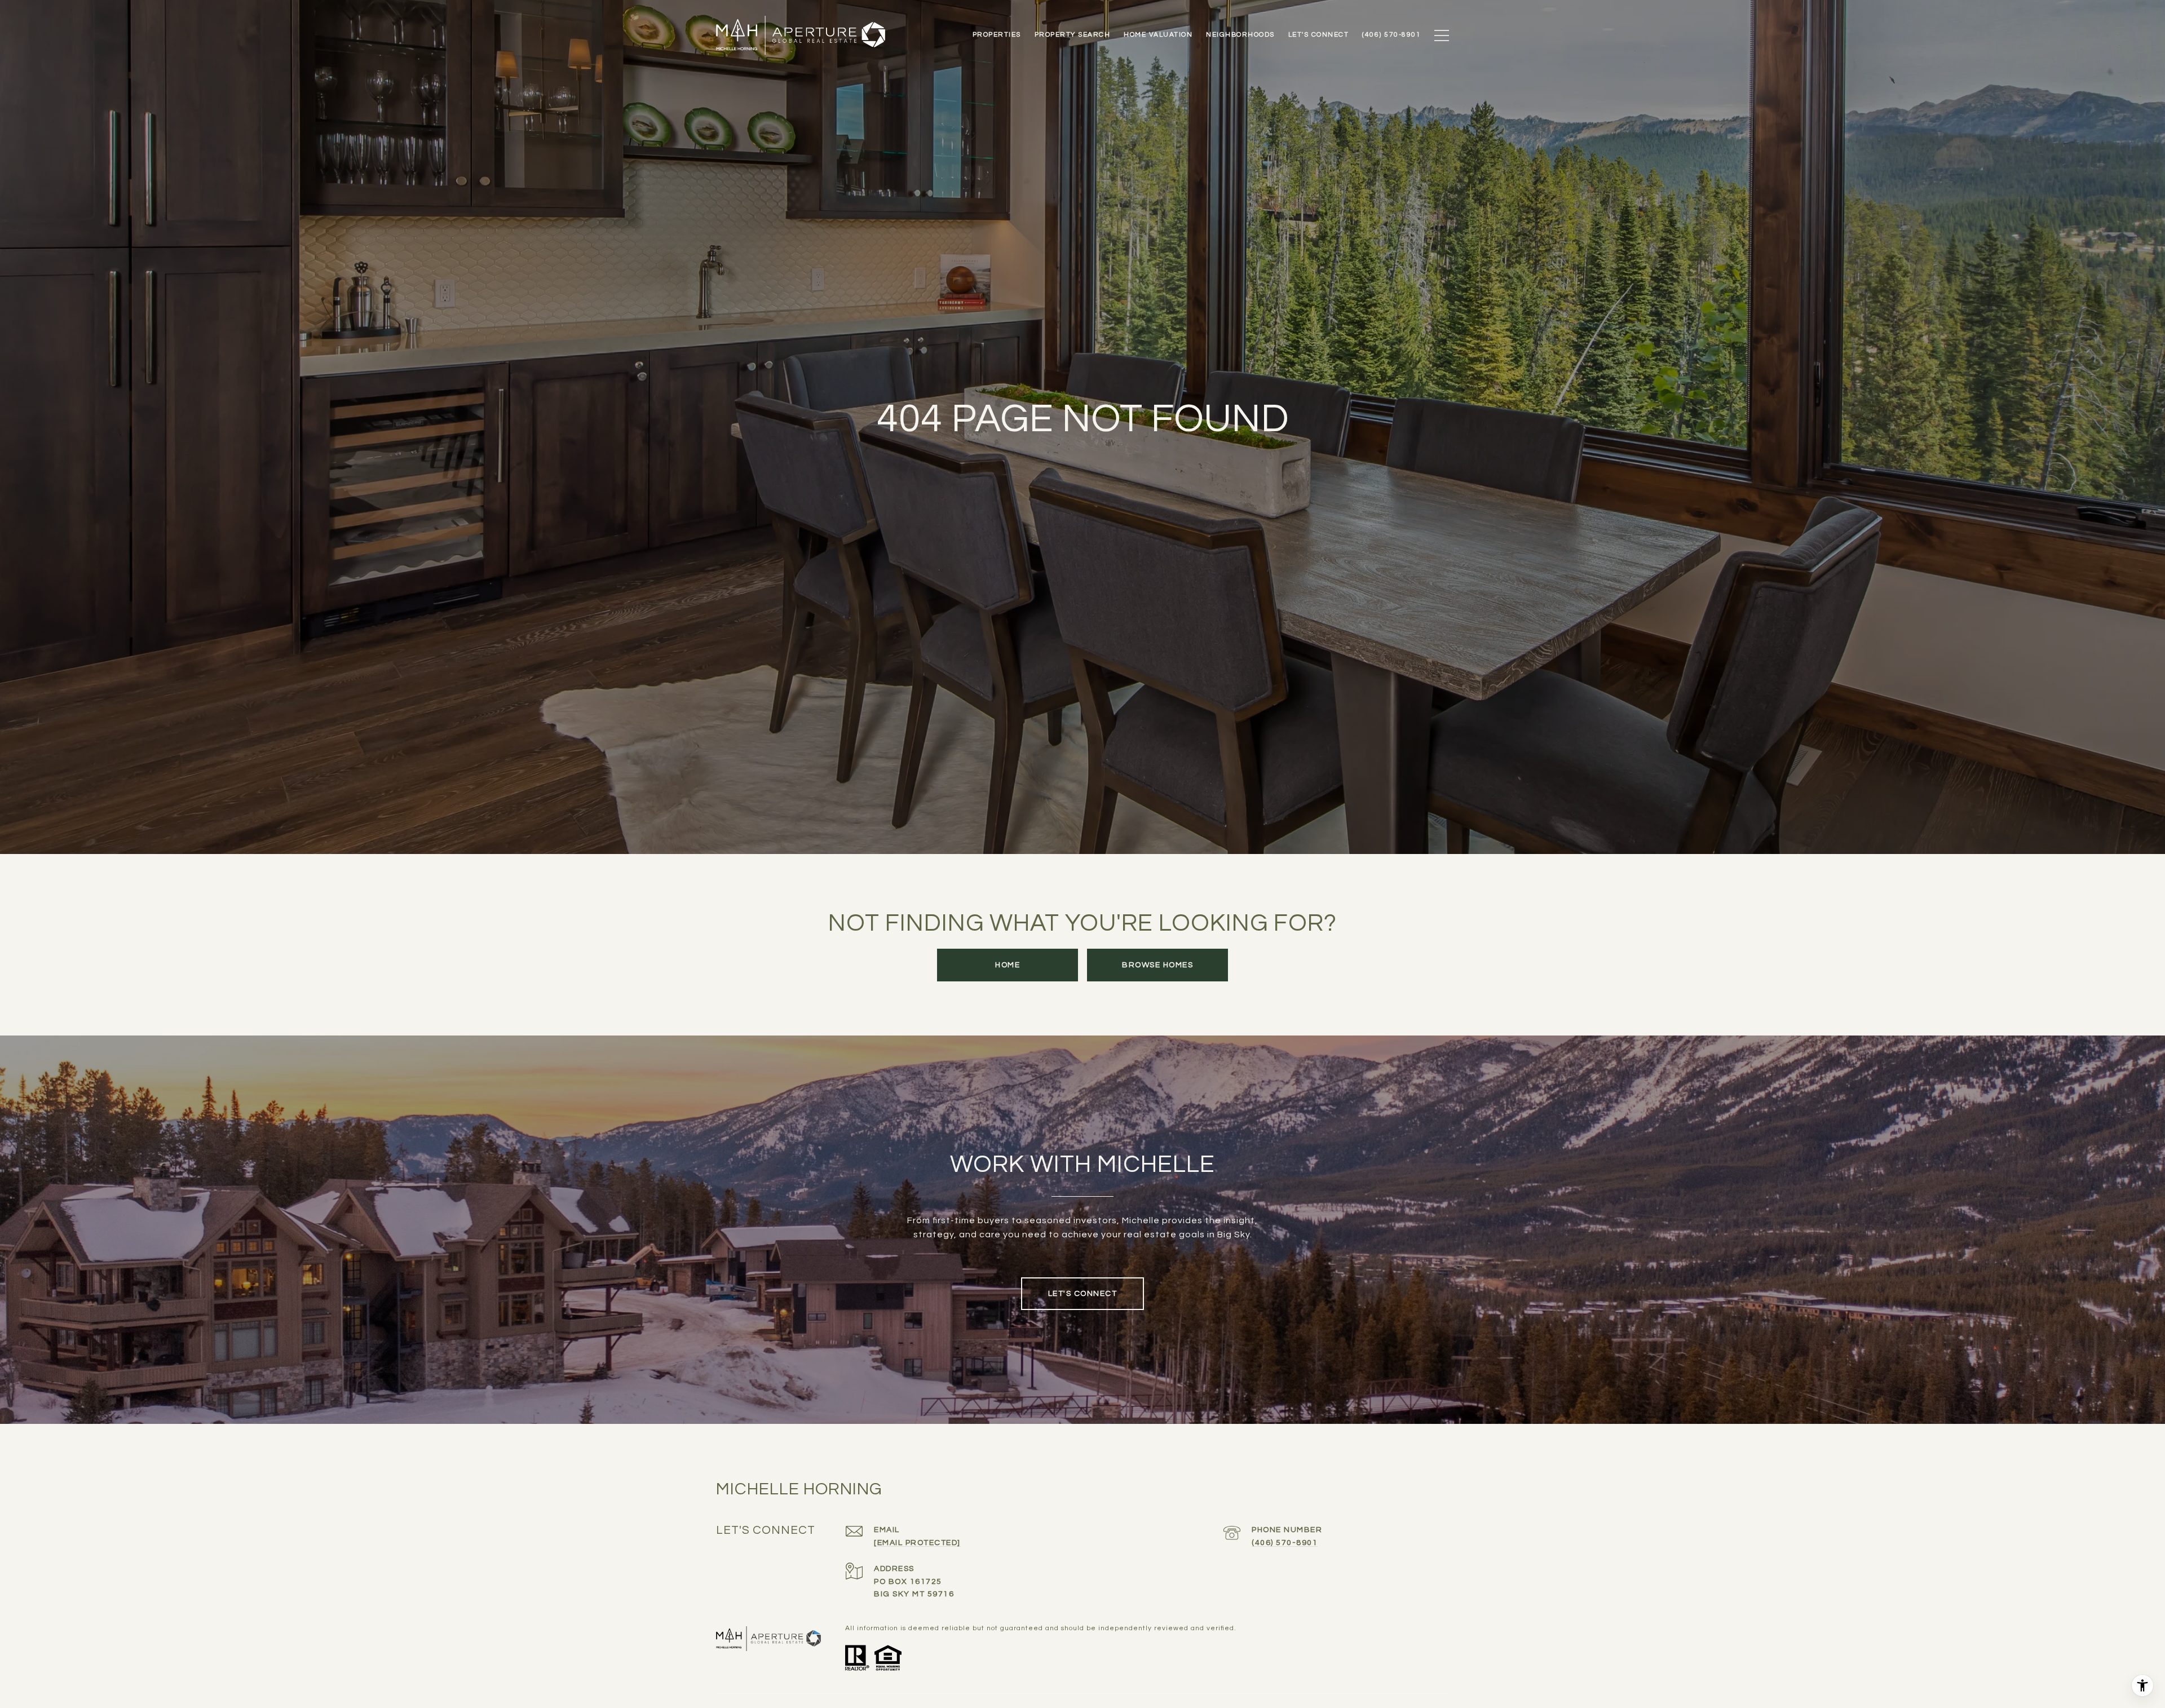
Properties (997, 35)
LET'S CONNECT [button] (1083, 1294)
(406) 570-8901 (1285, 1543)
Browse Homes (1157, 965)
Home (1008, 965)
